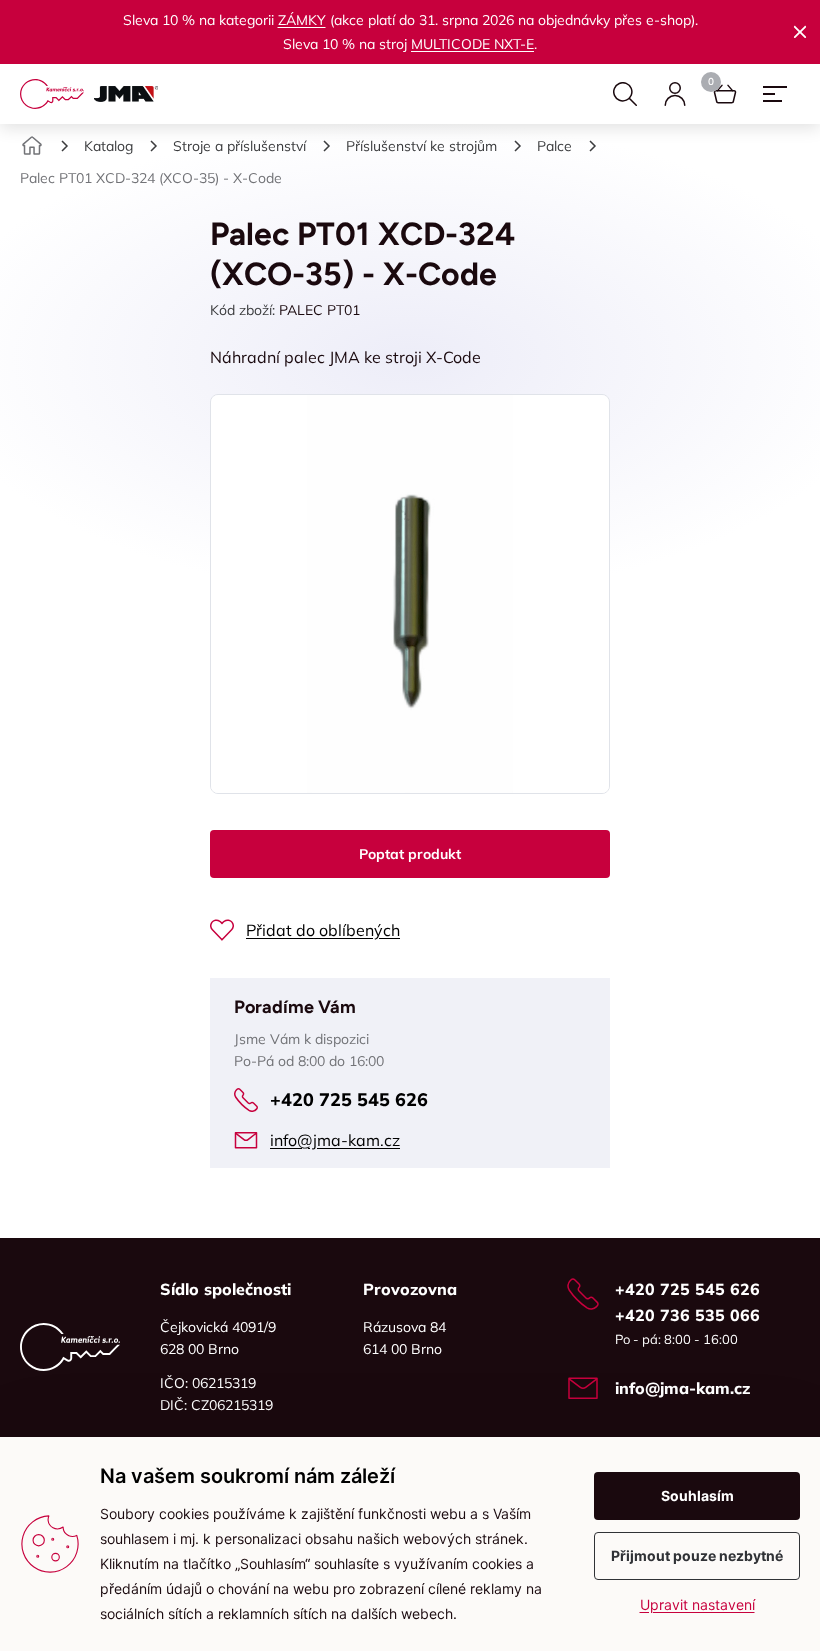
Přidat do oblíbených (323, 930)
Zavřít (800, 32)
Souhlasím (697, 1495)
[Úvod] (32, 146)
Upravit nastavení (697, 1604)
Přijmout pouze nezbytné (697, 1555)
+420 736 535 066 (687, 1315)
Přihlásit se (675, 94)
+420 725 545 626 (349, 1099)
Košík (725, 94)
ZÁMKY (302, 20)
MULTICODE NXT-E (472, 44)
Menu (775, 94)
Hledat (625, 94)
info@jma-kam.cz (335, 1140)
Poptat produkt (410, 854)
